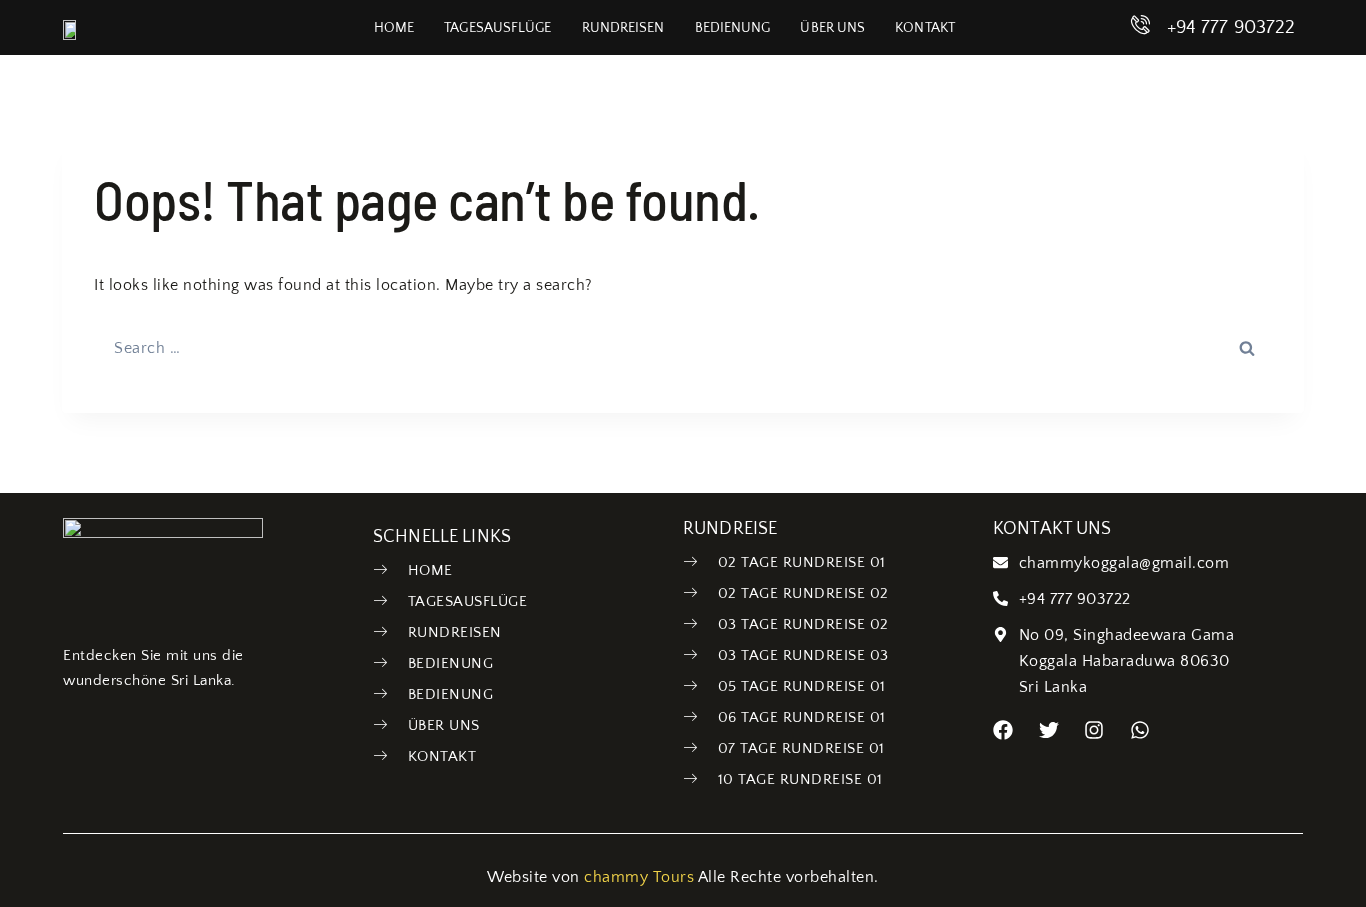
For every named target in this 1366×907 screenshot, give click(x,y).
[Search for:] (683, 348)
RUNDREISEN (623, 28)
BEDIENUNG (733, 28)
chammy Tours (639, 877)
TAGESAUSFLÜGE (497, 28)
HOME (394, 28)
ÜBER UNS (832, 28)
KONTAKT (925, 28)
